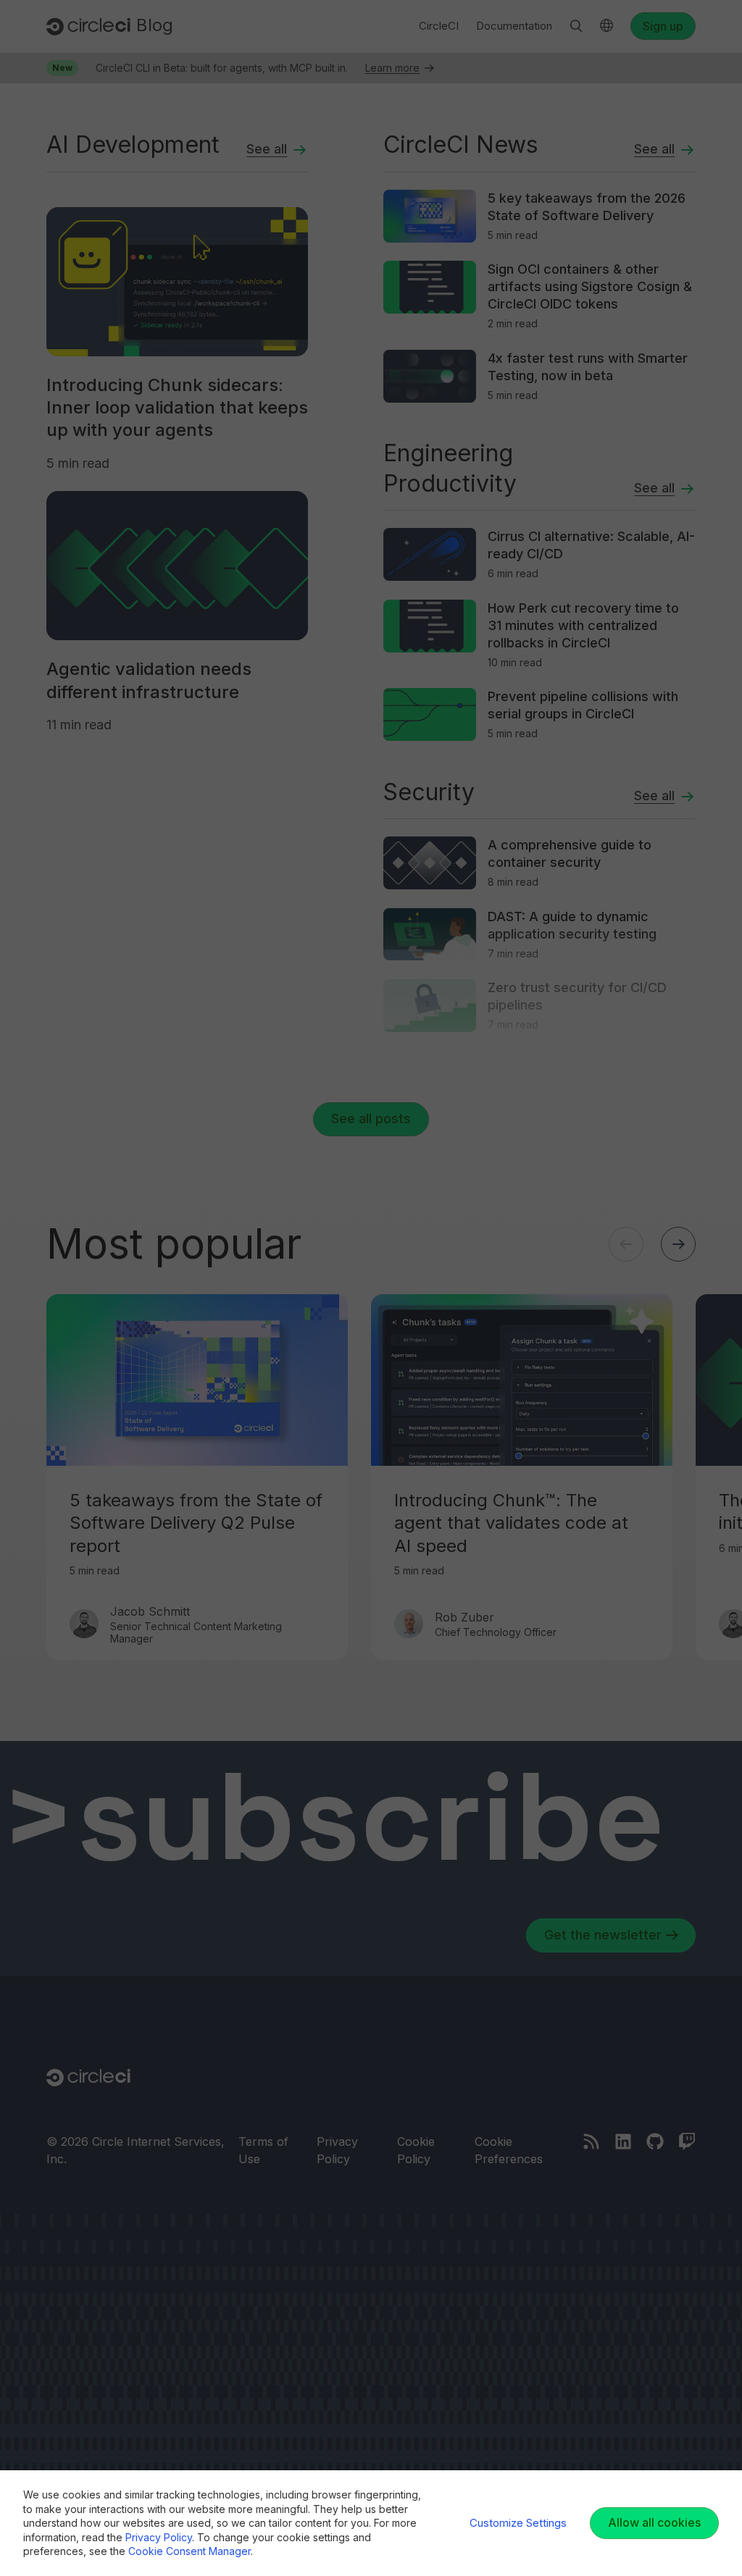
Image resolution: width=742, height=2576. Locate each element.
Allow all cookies (654, 2522)
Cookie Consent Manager (189, 2551)
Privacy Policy (159, 2537)
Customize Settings (518, 2523)
